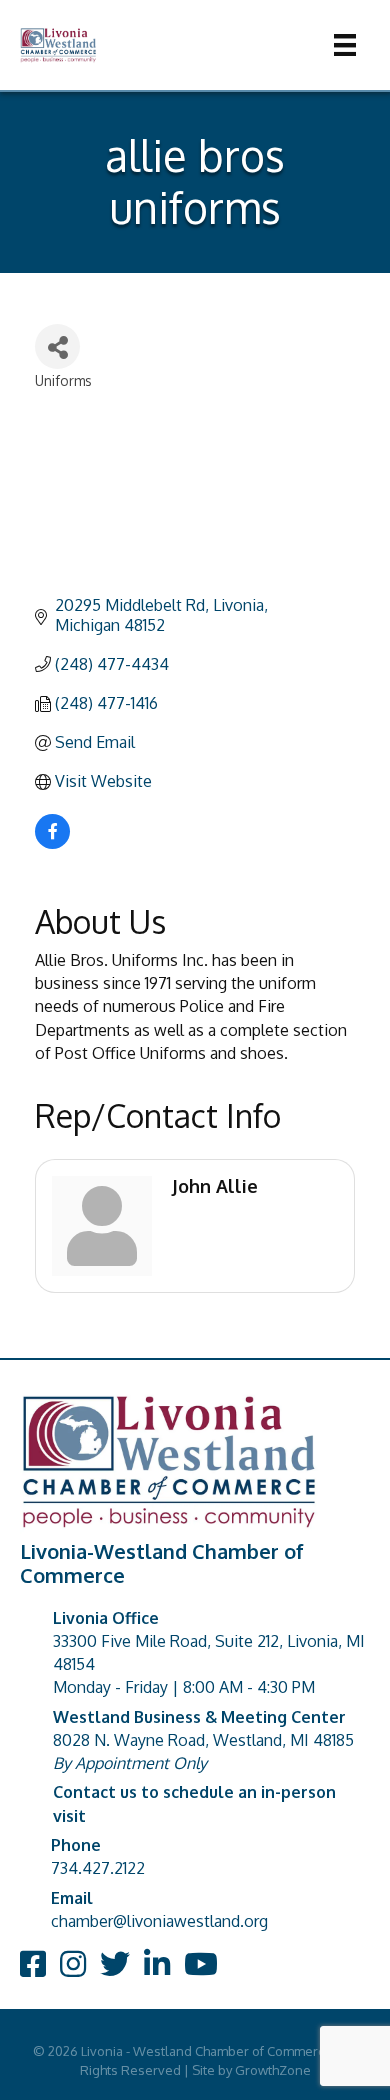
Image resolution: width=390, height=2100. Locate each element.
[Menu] (345, 45)
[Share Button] (57, 346)
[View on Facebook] (52, 843)
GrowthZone (273, 2070)
